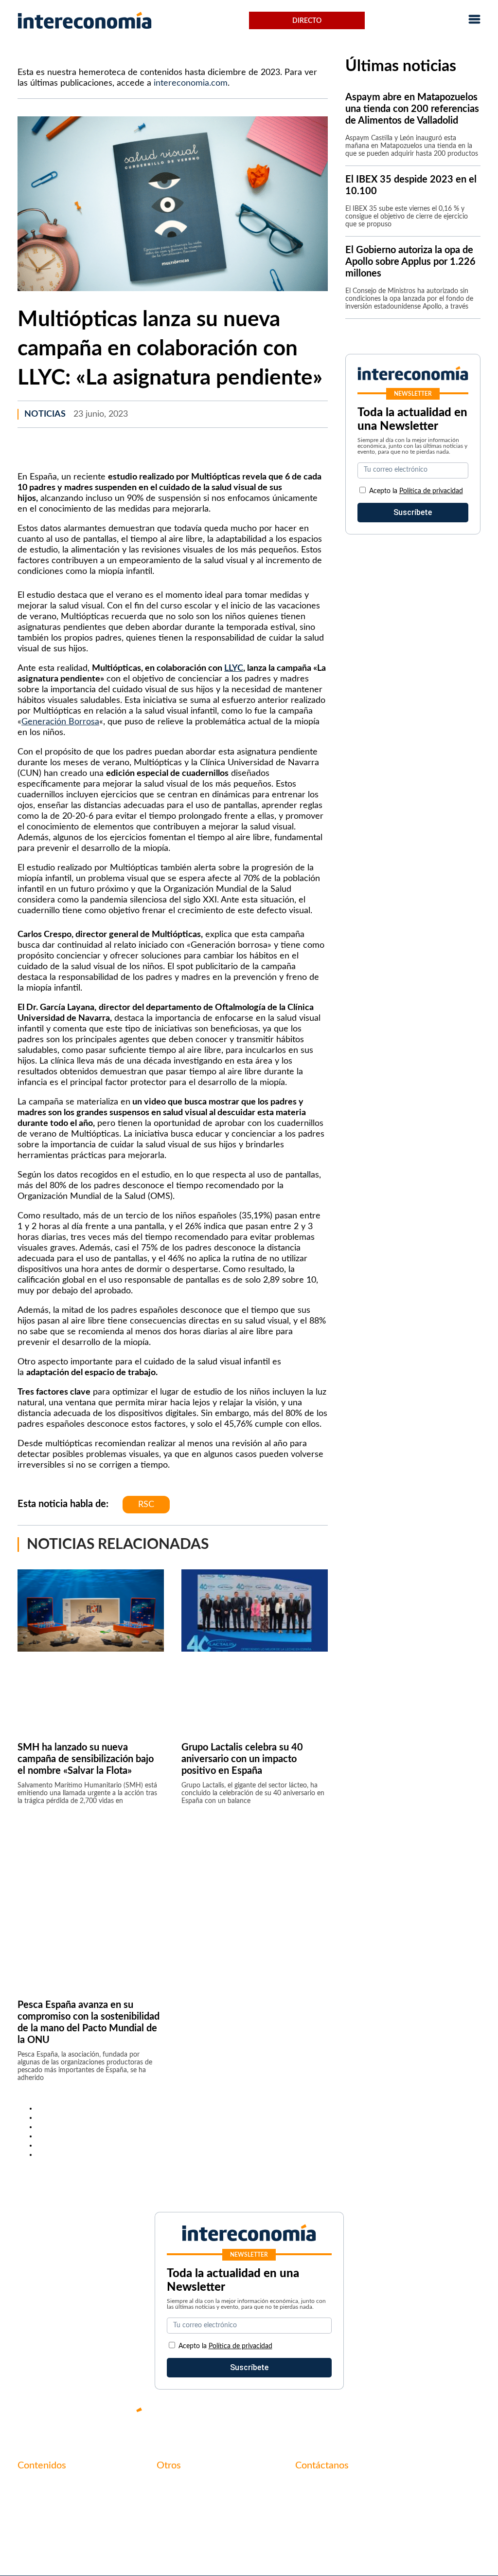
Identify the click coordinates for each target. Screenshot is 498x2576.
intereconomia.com (191, 83)
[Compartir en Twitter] (40, 2117)
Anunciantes (39, 2502)
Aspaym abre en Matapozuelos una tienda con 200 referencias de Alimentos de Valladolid (412, 109)
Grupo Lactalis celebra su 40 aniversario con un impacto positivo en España (242, 1759)
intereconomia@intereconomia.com (356, 2491)
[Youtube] (415, 2418)
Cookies (170, 2536)
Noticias (45, 414)
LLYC (234, 668)
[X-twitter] (357, 2418)
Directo (307, 21)
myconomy (36, 2486)
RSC (146, 1505)
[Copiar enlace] (40, 2154)
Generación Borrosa (60, 722)
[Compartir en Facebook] (40, 2108)
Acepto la (416, 491)
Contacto (173, 2486)
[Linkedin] (474, 2418)
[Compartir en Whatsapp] (40, 2136)
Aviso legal (175, 2502)
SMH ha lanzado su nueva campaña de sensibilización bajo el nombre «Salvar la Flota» (86, 1759)
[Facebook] (386, 2418)
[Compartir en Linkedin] (40, 2127)
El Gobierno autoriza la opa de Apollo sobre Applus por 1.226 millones (410, 262)
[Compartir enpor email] (40, 2145)
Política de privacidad (431, 491)
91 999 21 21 (318, 2506)
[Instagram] (445, 2418)
